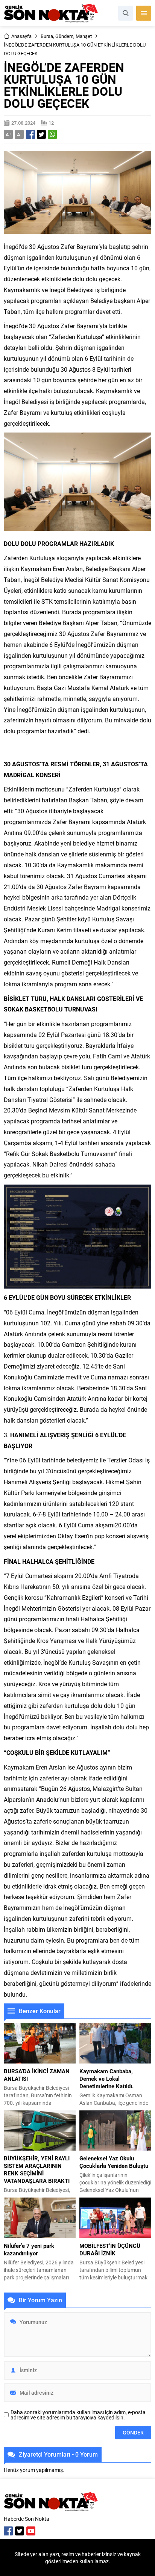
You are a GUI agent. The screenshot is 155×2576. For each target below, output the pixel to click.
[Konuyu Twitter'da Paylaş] (41, 134)
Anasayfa (21, 36)
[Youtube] (31, 2531)
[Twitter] (20, 2531)
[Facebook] (8, 2531)
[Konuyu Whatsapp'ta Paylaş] (52, 134)
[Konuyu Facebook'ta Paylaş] (30, 134)
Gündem (64, 36)
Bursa (47, 36)
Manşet (84, 36)
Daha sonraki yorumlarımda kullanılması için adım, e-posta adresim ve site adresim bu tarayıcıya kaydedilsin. (78, 2415)
